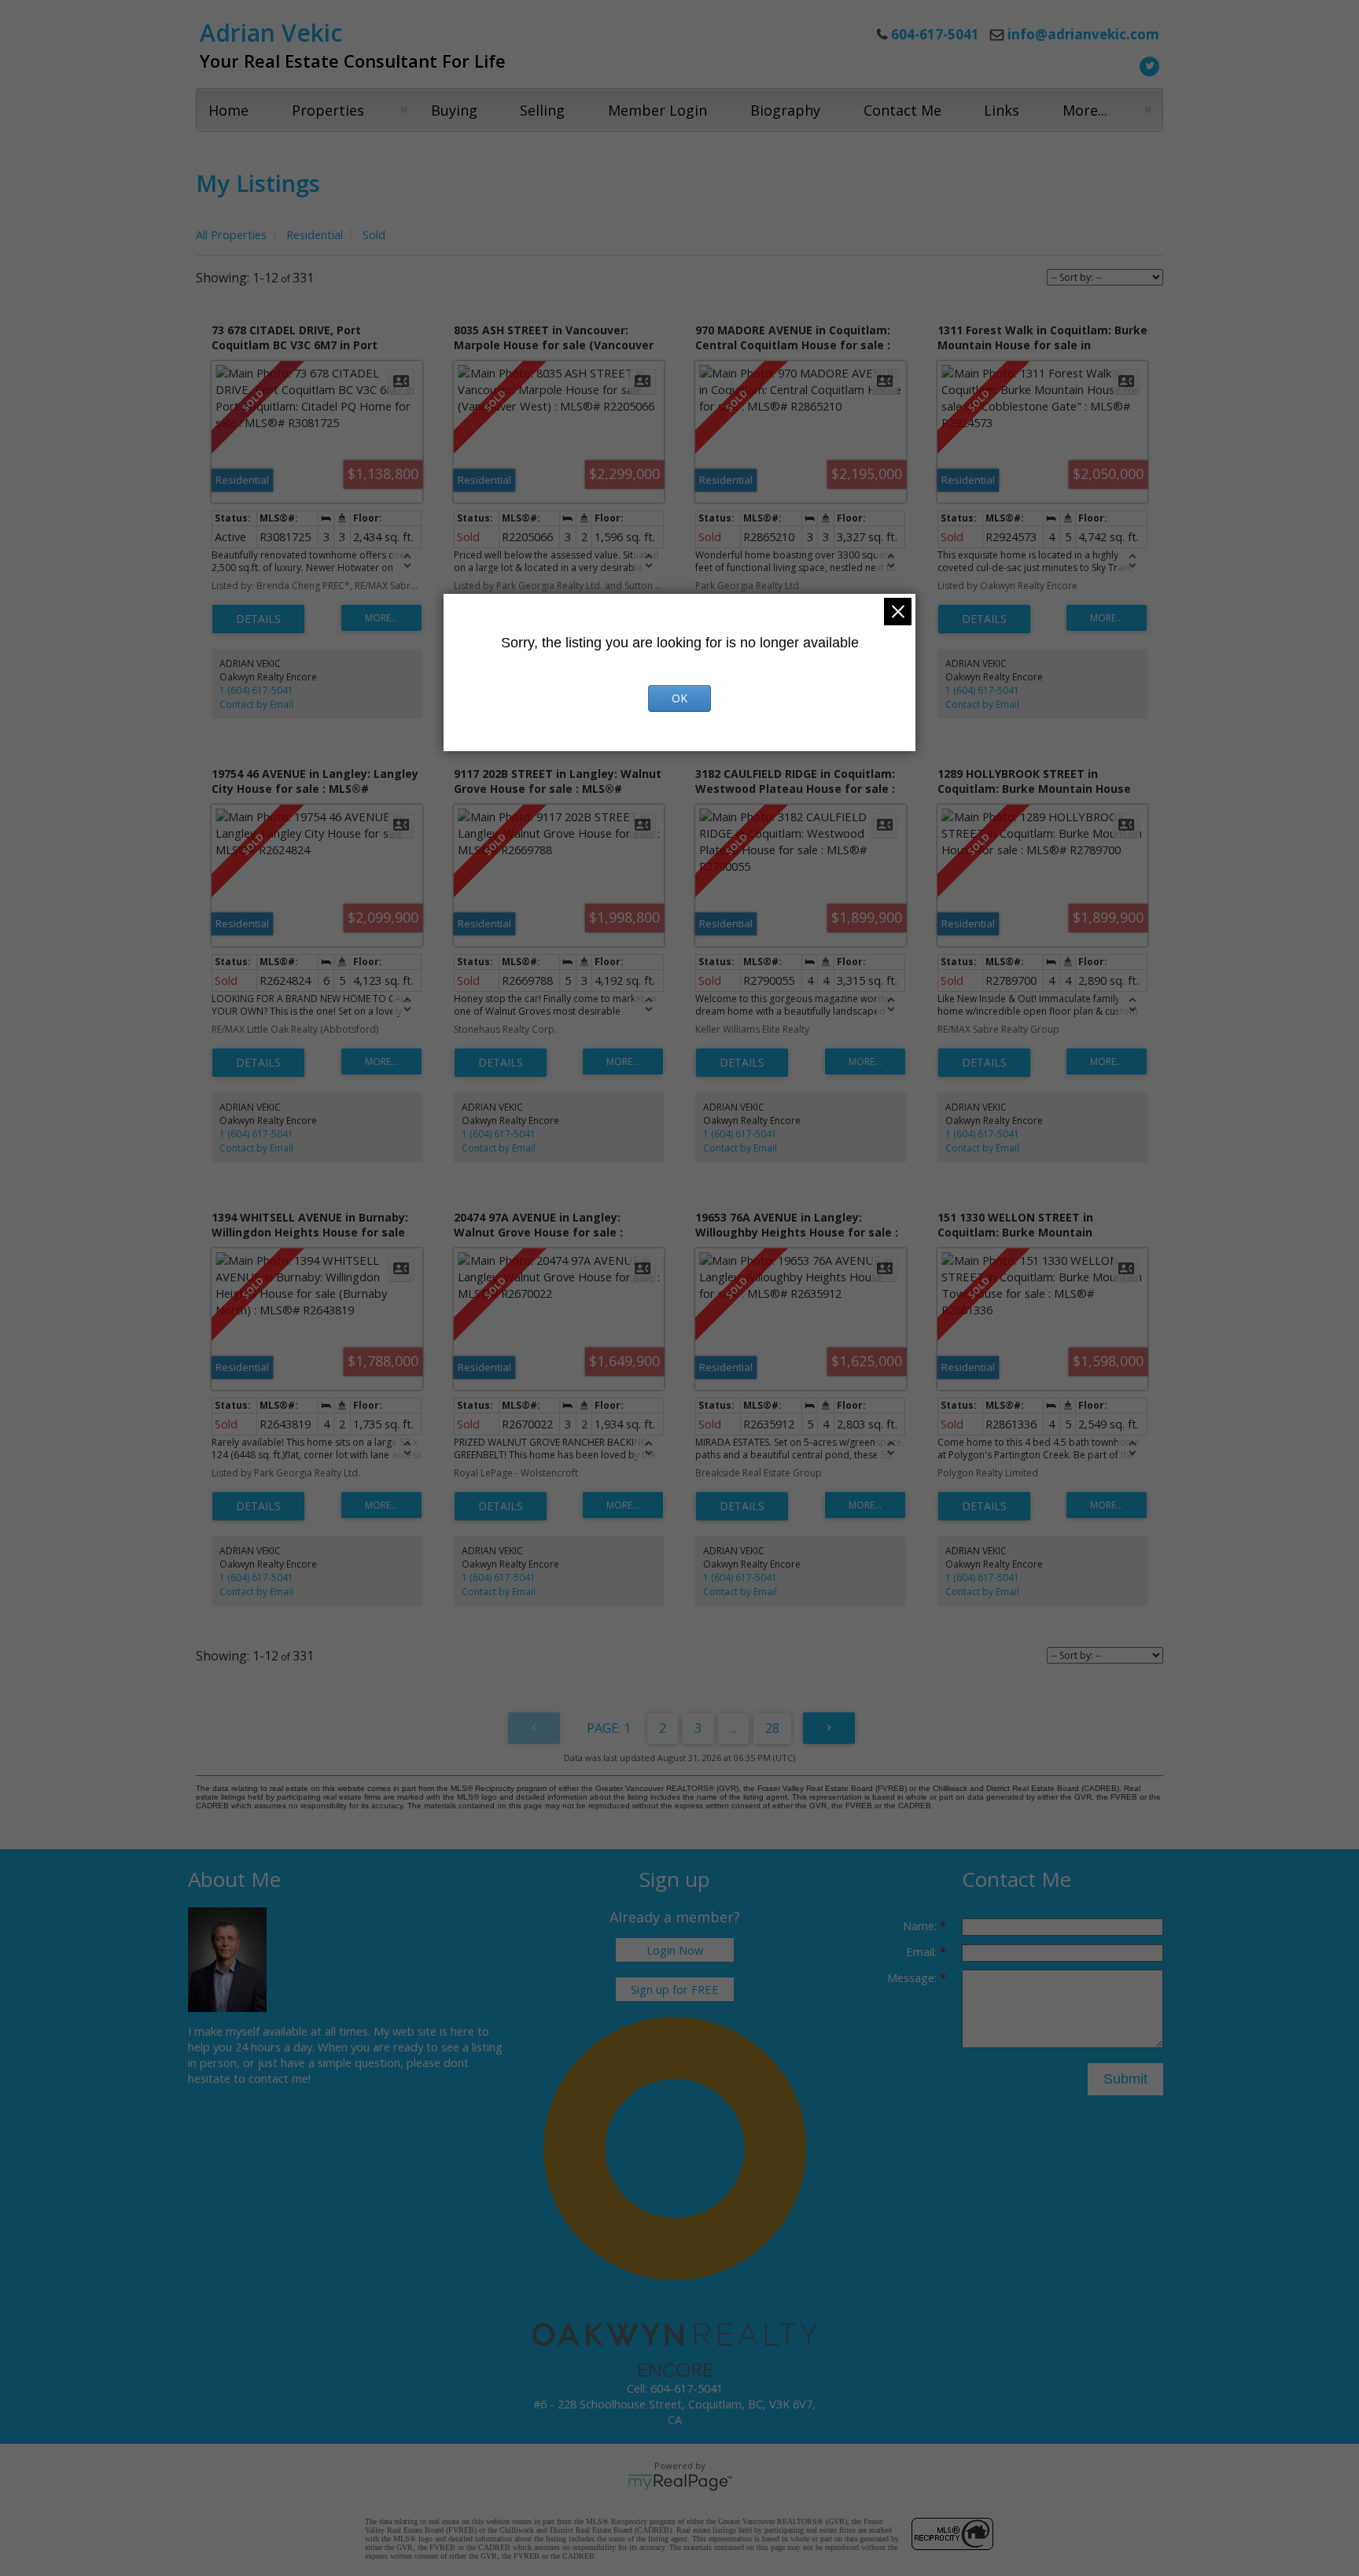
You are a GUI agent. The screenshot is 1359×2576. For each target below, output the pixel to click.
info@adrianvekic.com (1083, 34)
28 (772, 1728)
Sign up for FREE (675, 1989)
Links (1002, 110)
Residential (315, 234)
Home (228, 110)
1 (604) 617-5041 (256, 690)
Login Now (675, 1950)
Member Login (657, 110)
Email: (923, 1951)
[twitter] (1147, 64)
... (733, 1728)
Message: (913, 1977)
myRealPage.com (680, 2482)
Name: (921, 1926)
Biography (785, 110)
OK (679, 698)
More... (1085, 110)
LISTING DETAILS (258, 619)
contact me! (280, 2078)
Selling (542, 110)
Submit (1125, 2079)
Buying (454, 110)
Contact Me (902, 110)
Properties (328, 110)
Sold (374, 234)
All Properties (231, 234)
